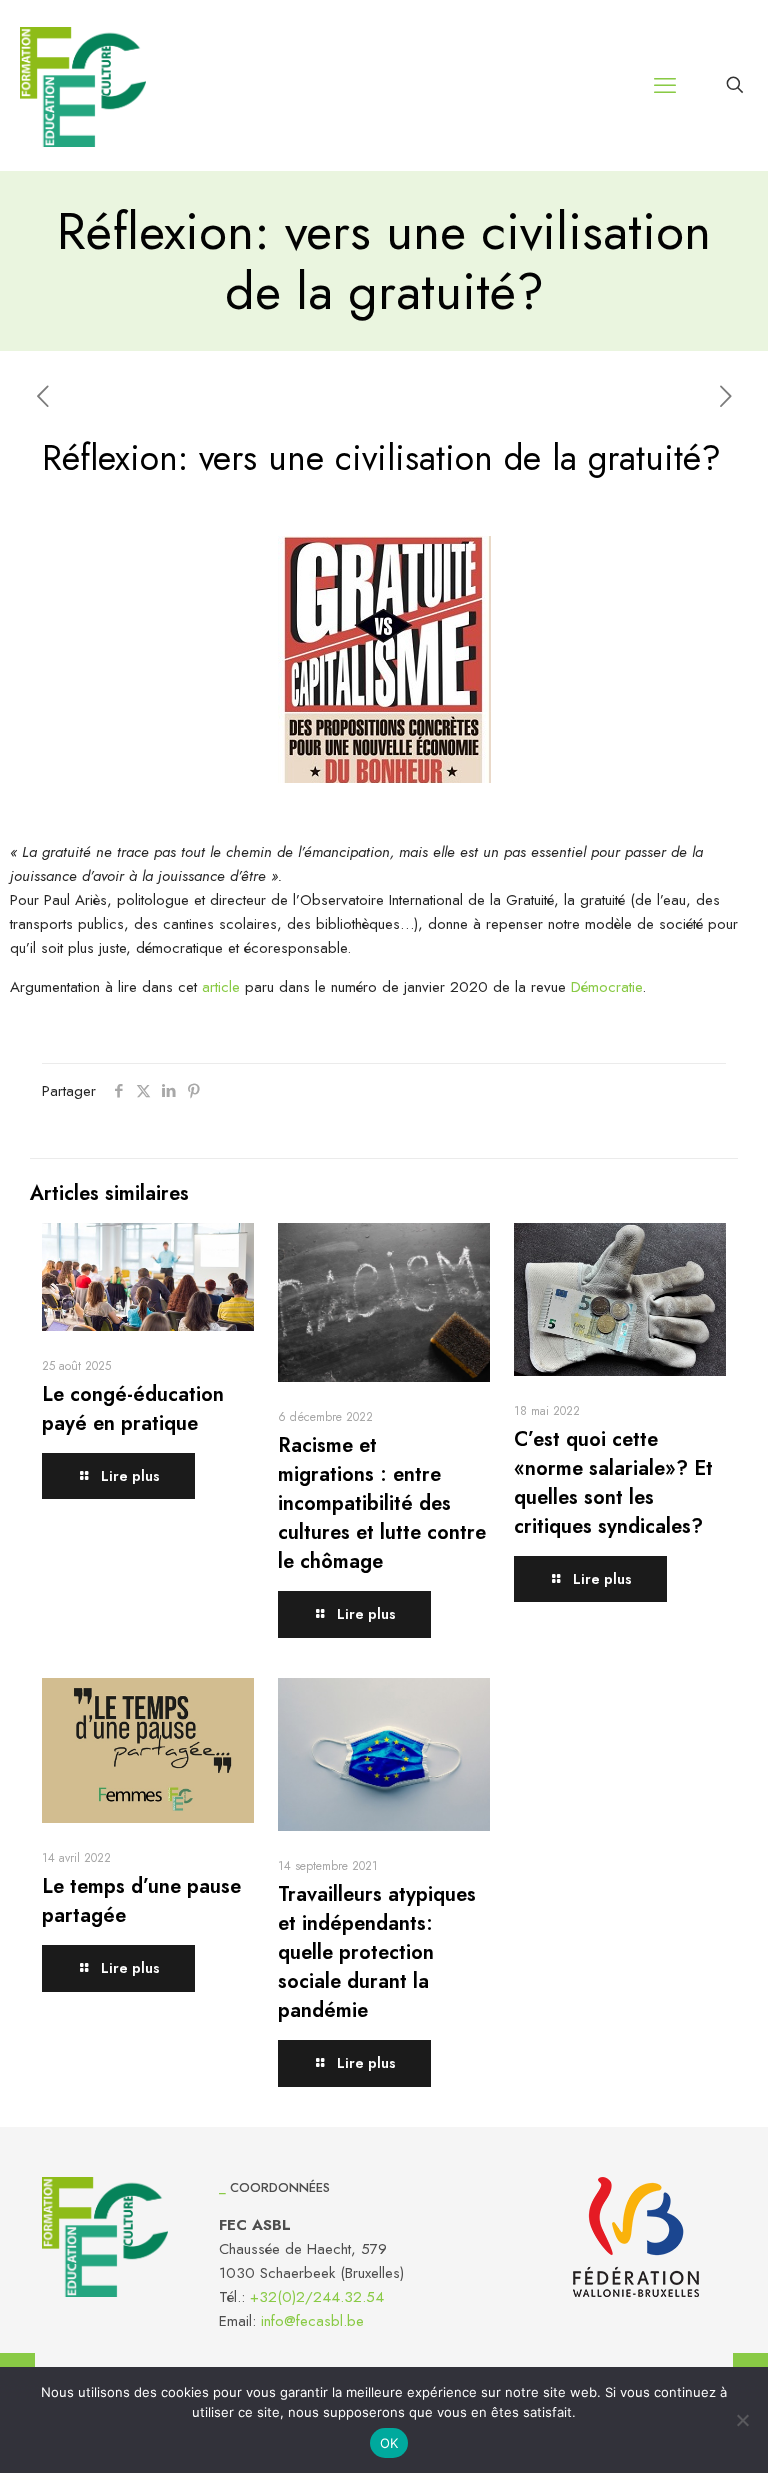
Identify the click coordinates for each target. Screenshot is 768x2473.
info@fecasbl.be (312, 2321)
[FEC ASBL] (83, 85)
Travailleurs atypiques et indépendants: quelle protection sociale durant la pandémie (377, 1952)
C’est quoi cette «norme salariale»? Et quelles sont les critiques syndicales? (613, 1483)
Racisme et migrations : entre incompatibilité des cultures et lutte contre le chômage (382, 1503)
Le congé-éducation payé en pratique (133, 1409)
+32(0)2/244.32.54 (317, 2297)
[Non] (743, 2420)
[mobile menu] (665, 85)
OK (389, 2443)
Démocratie (606, 987)
